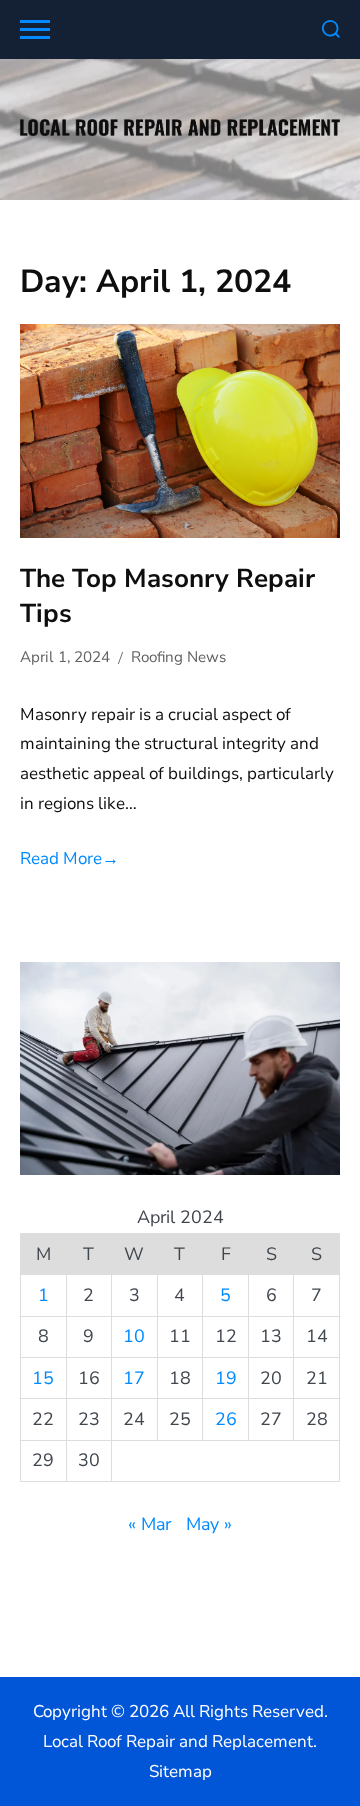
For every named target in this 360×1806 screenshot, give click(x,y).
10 (134, 1336)
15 (43, 1378)
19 (226, 1378)
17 (134, 1378)
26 (226, 1419)
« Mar (149, 1524)
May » (209, 1524)
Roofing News (178, 657)
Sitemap (180, 1771)
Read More (69, 858)
